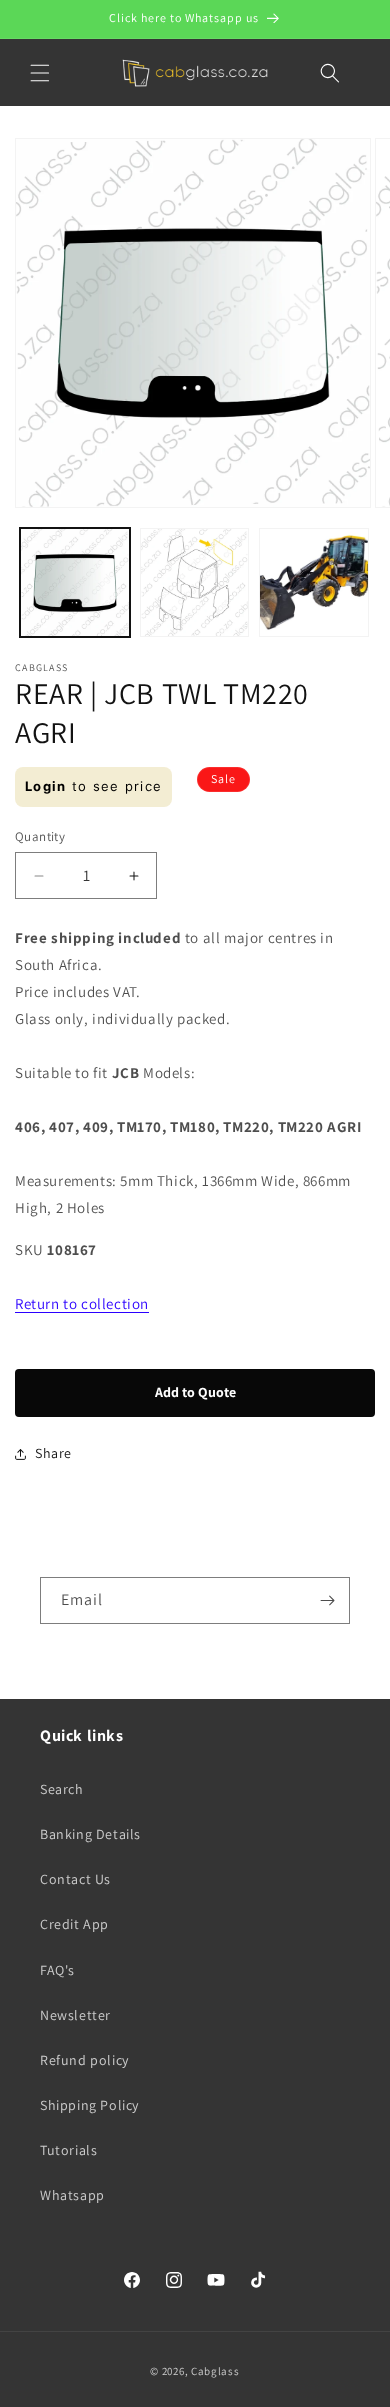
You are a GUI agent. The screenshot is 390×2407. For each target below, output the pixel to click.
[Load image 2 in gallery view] (195, 583)
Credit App (74, 1924)
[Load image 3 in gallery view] (314, 583)
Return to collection (82, 1303)
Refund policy (84, 2060)
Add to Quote (195, 1392)
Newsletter (75, 2015)
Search (62, 1789)
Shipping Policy (89, 2105)
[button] (40, 73)
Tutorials (68, 2150)
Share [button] (53, 1453)
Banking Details (90, 1834)
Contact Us (75, 1879)
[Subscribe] (327, 1600)
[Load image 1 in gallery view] (75, 583)
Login (46, 786)
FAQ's (57, 1970)
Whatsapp (72, 2195)
